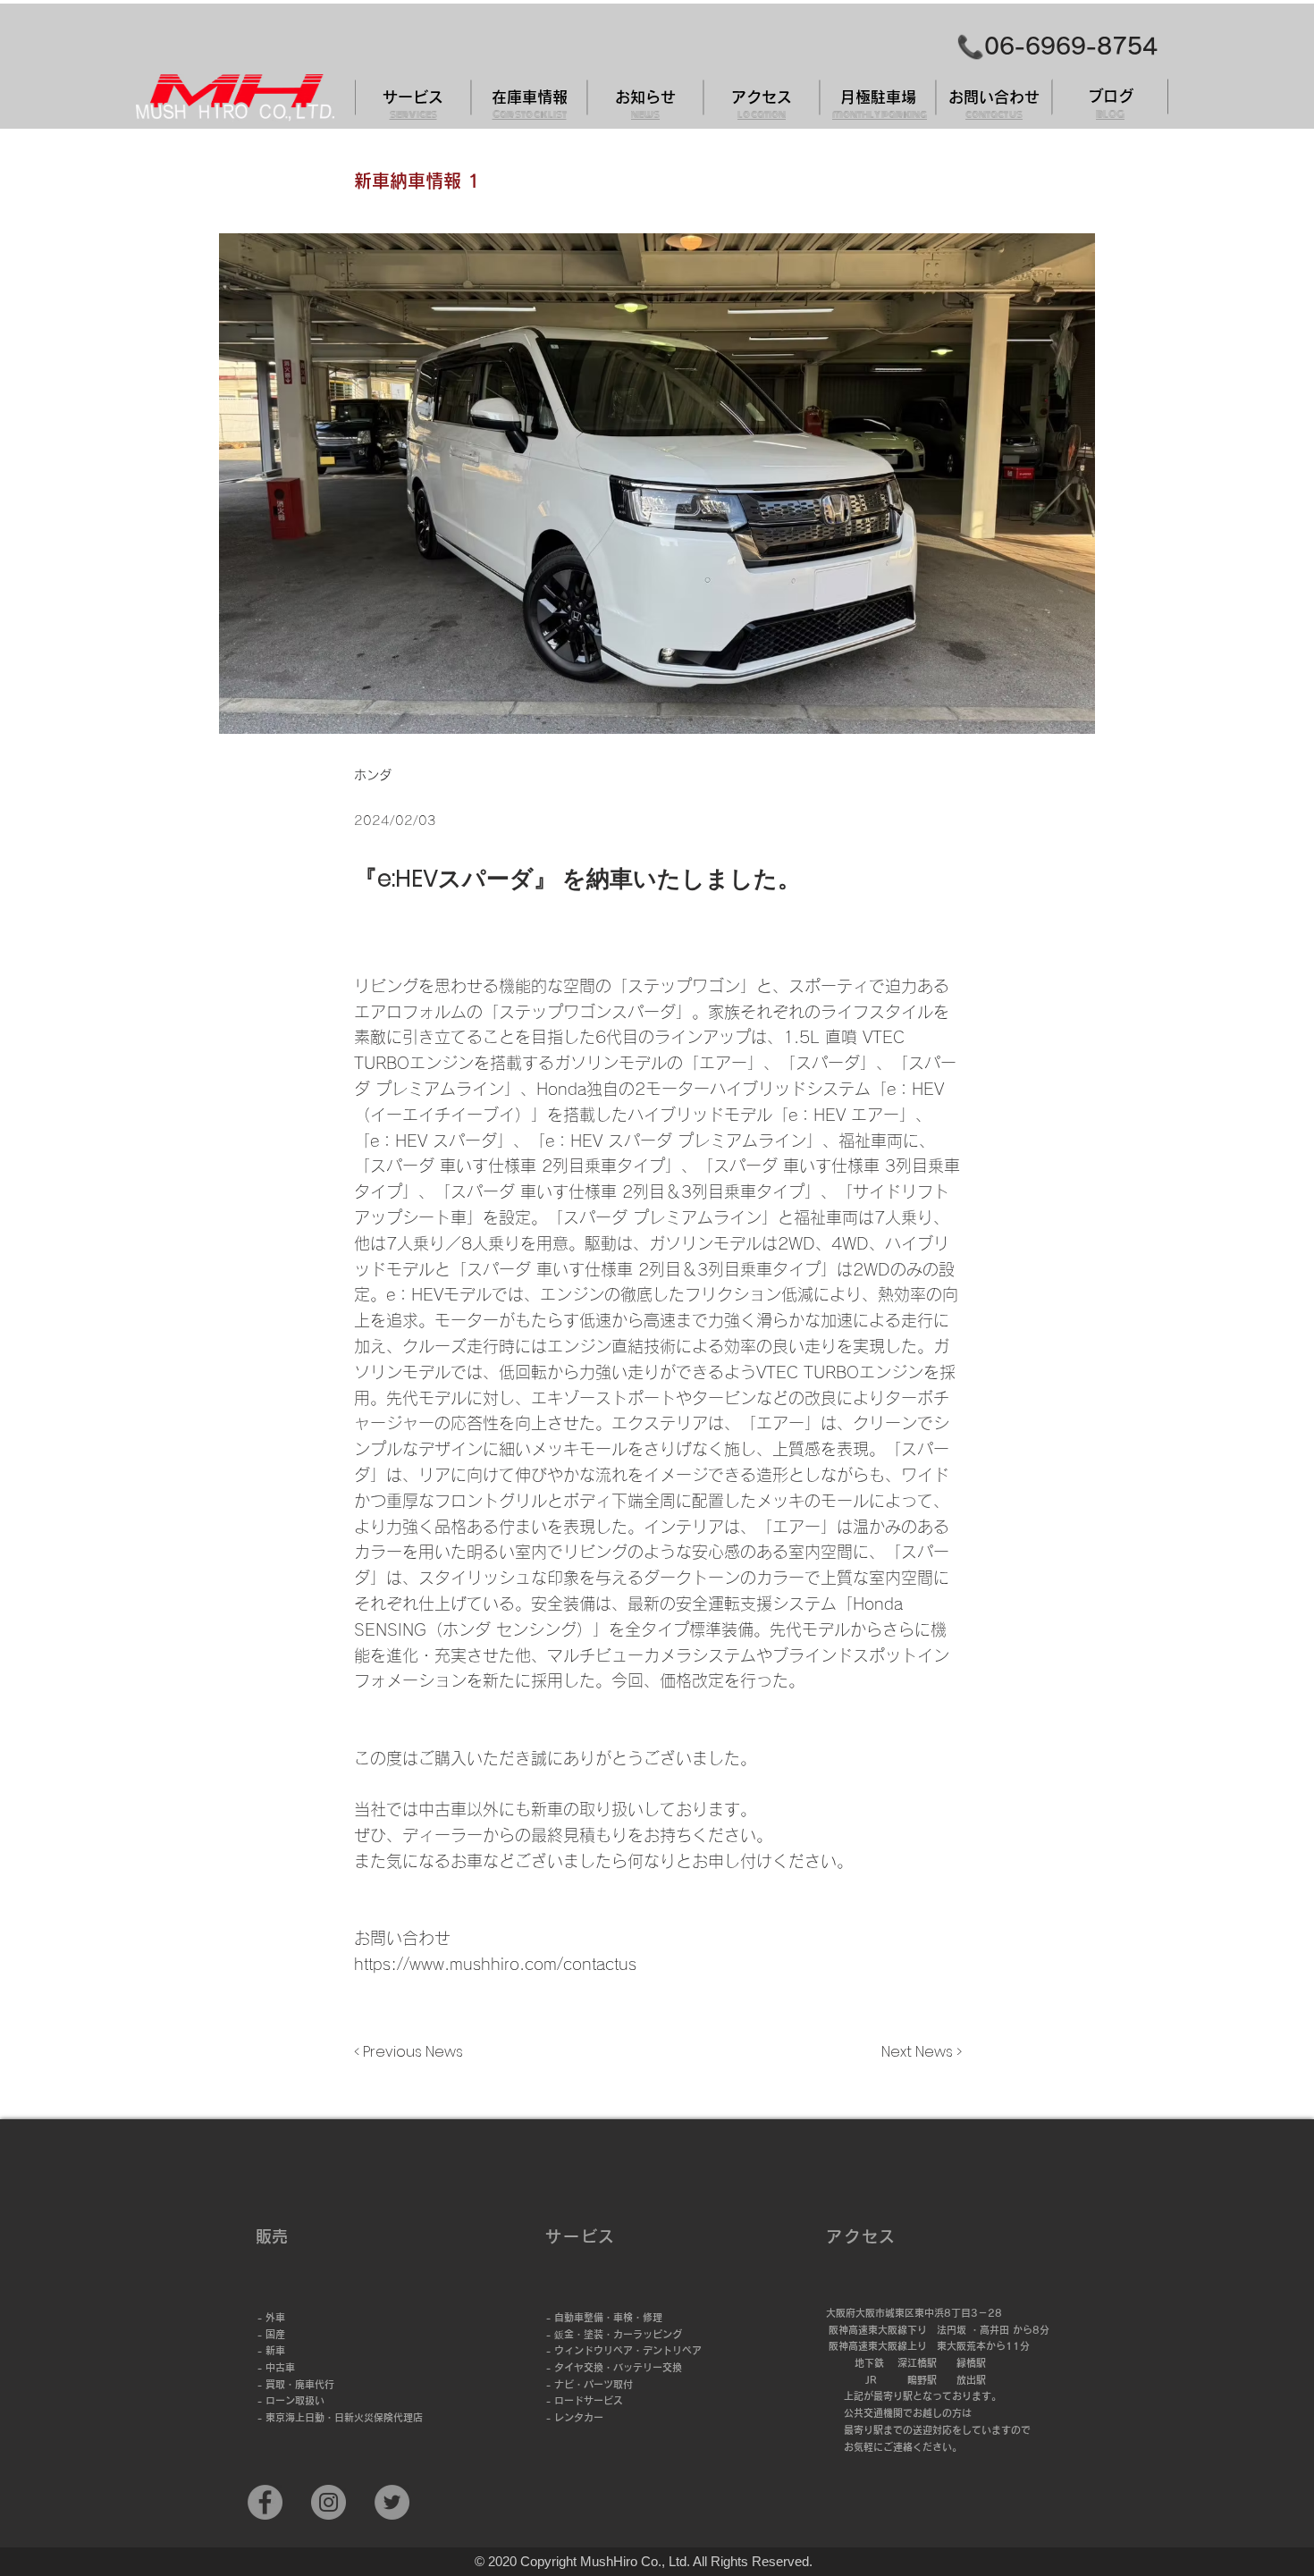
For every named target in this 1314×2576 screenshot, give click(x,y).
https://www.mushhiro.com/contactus (495, 1964)
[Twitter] (392, 2502)
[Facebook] (265, 2502)
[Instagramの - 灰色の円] (328, 2502)
